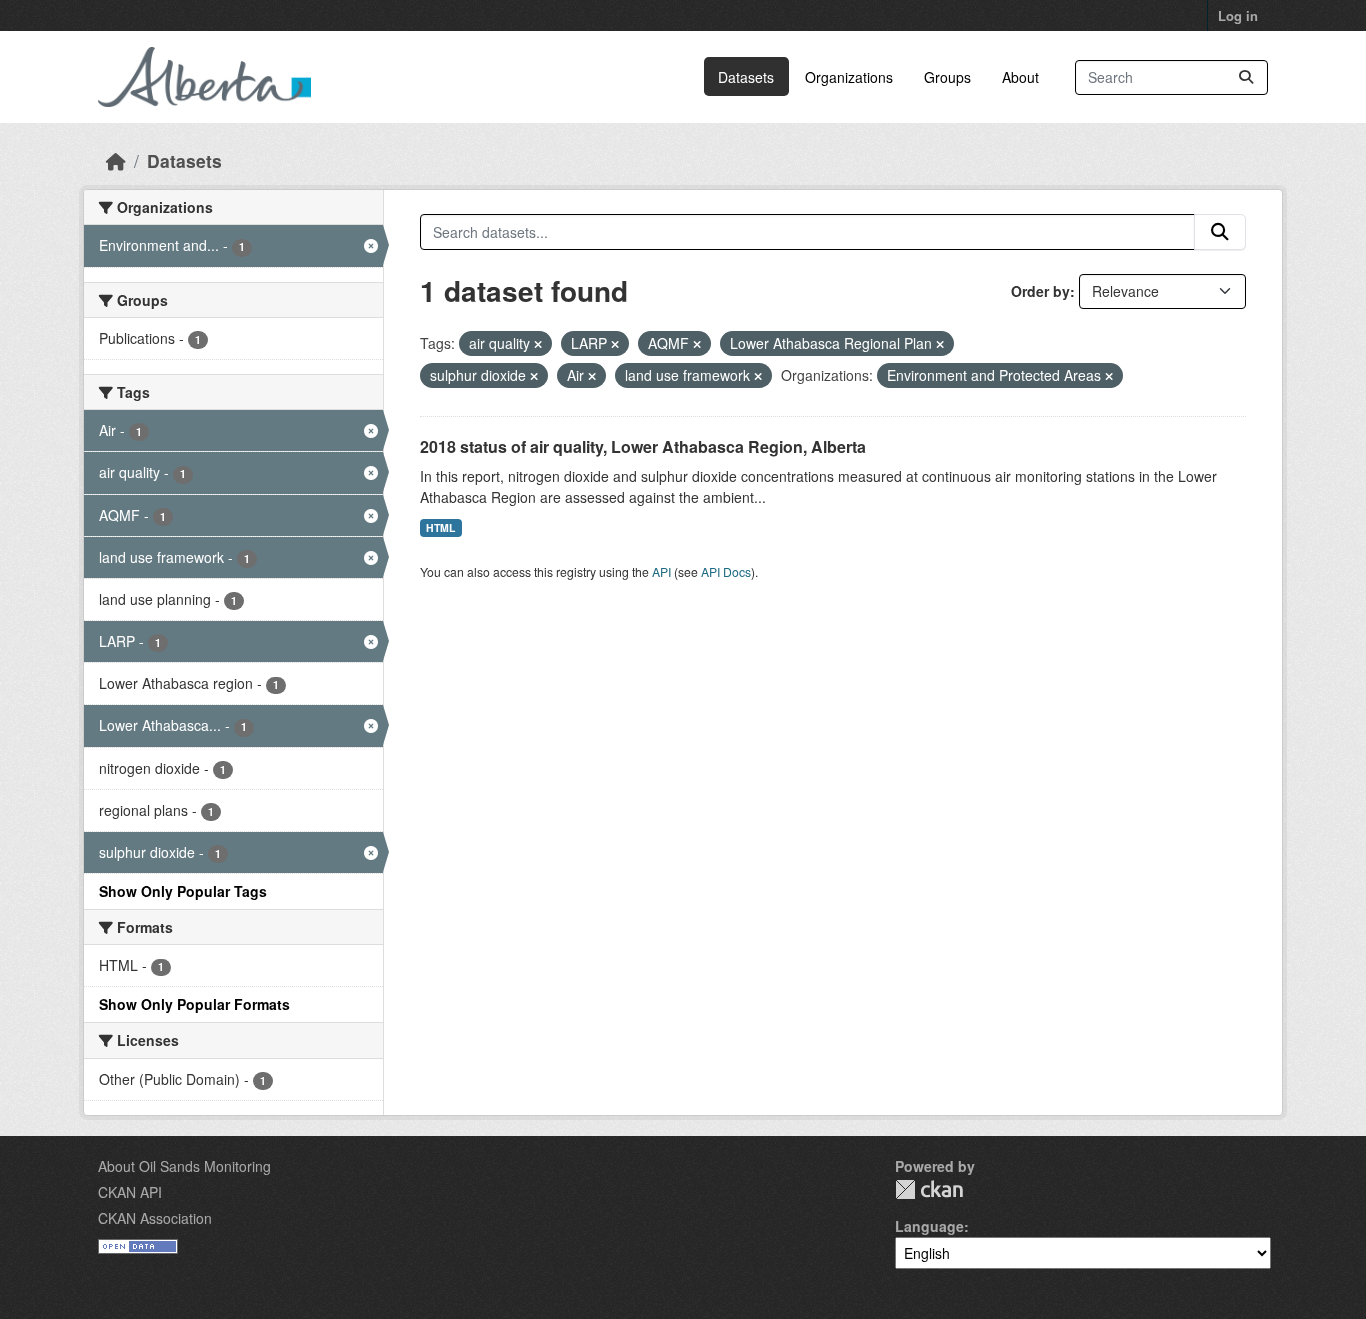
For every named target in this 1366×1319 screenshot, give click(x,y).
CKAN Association (155, 1218)
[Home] (116, 160)
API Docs (726, 571)
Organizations (849, 77)
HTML (440, 527)
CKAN (929, 1189)
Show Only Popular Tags (183, 891)
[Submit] (1246, 77)
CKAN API (130, 1192)
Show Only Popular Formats (194, 1004)
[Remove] (538, 344)
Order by (1040, 291)
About (1020, 77)
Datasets (746, 77)
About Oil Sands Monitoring (184, 1166)
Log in (1238, 15)
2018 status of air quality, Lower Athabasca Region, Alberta (643, 446)
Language (929, 1226)
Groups (947, 77)
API (661, 571)
